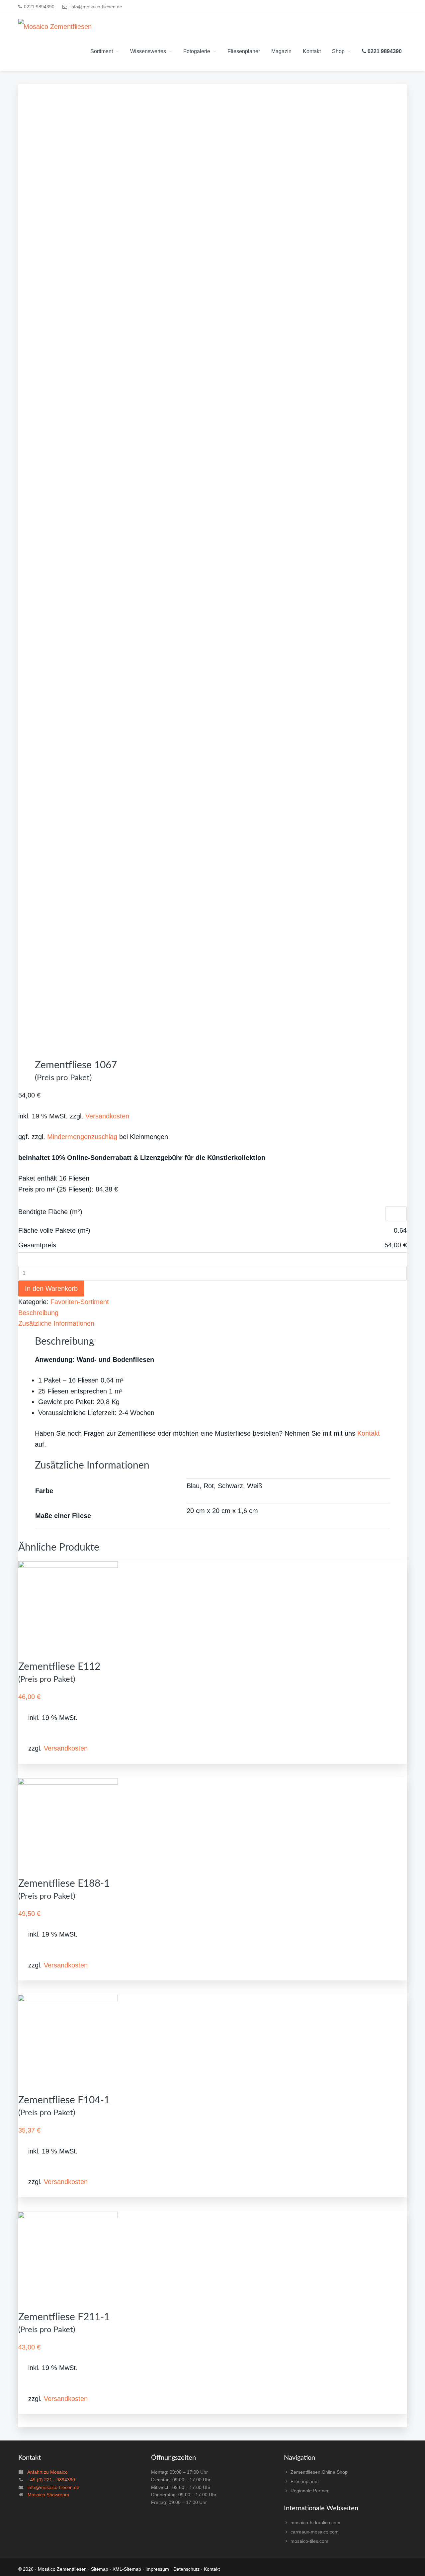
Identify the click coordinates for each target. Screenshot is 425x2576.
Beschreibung (38, 1313)
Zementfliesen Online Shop (319, 2472)
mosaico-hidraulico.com (315, 2523)
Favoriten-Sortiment (80, 1302)
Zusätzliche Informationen (56, 1323)
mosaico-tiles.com (309, 2541)
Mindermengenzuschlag (82, 1137)
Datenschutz (186, 2569)
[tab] (212, 1313)
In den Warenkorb (51, 1288)
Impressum (157, 2569)
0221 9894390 (39, 7)
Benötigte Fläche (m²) (50, 1212)
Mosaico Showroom (48, 2495)
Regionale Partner (310, 2491)
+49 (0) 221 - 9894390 (51, 2480)
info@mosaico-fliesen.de (96, 7)
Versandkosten (107, 1116)
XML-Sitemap (127, 2569)
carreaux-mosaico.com (315, 2532)
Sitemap (100, 2569)
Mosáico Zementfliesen (62, 2569)
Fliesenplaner (305, 2481)
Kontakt (369, 1433)
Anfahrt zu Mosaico (47, 2472)
